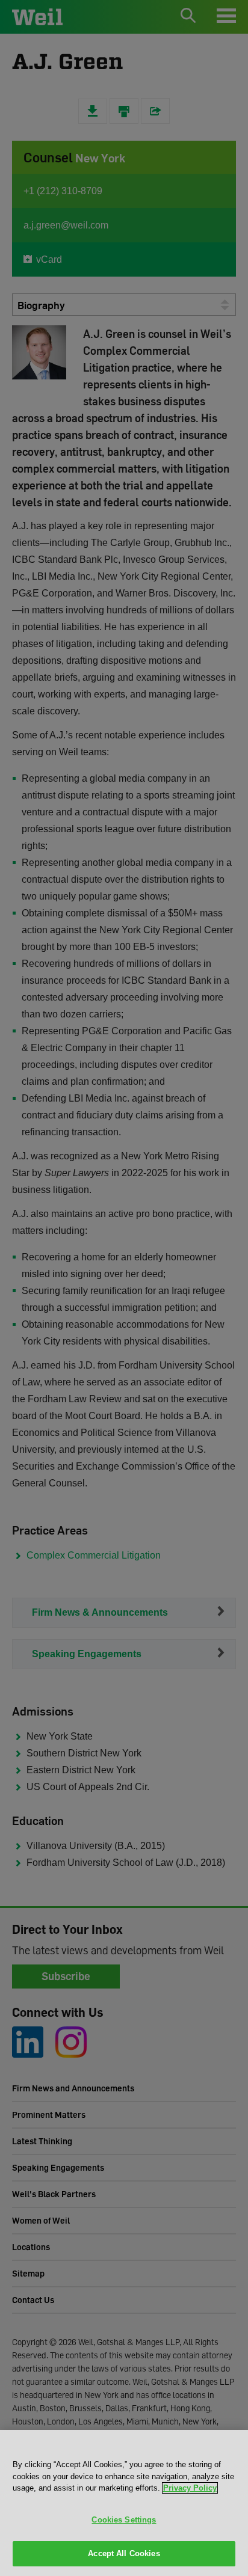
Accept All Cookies (124, 2553)
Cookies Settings (124, 2520)
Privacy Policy (190, 2488)
